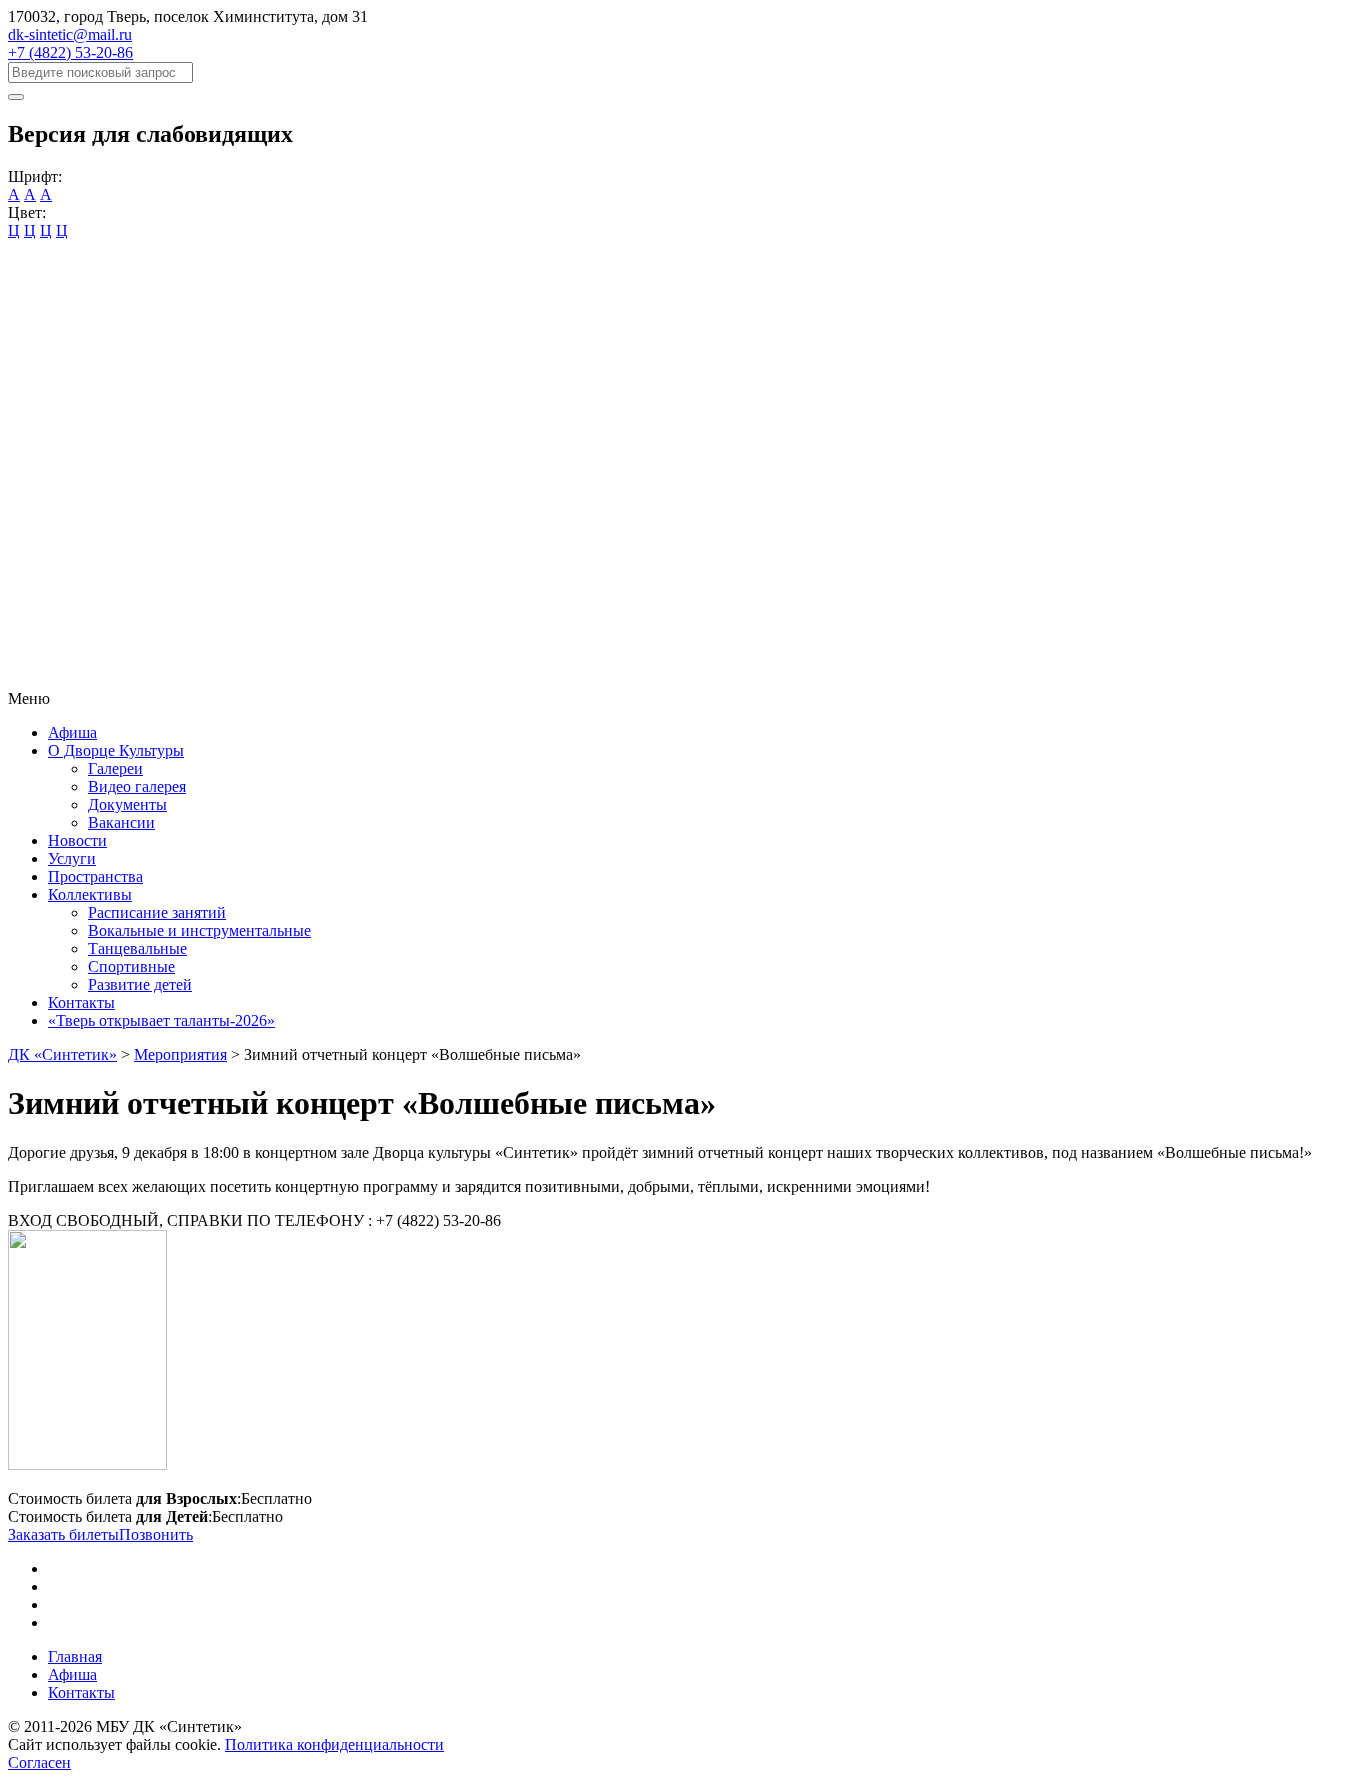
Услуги (72, 858)
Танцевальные (137, 948)
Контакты (81, 1002)
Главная (75, 1656)
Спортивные (131, 966)
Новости (77, 840)
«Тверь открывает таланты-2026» (161, 1020)
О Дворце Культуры (116, 750)
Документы (127, 804)
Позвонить (156, 1534)
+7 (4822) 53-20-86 (70, 52)
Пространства (95, 876)
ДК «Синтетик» (62, 1054)
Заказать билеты (63, 1534)
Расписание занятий (157, 912)
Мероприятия (180, 1054)
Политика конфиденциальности (334, 1744)
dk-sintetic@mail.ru (70, 34)
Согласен (39, 1762)
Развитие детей (140, 984)
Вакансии (121, 822)
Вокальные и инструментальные (199, 930)
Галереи (115, 768)
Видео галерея (137, 786)
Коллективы (90, 894)
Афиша (72, 732)
